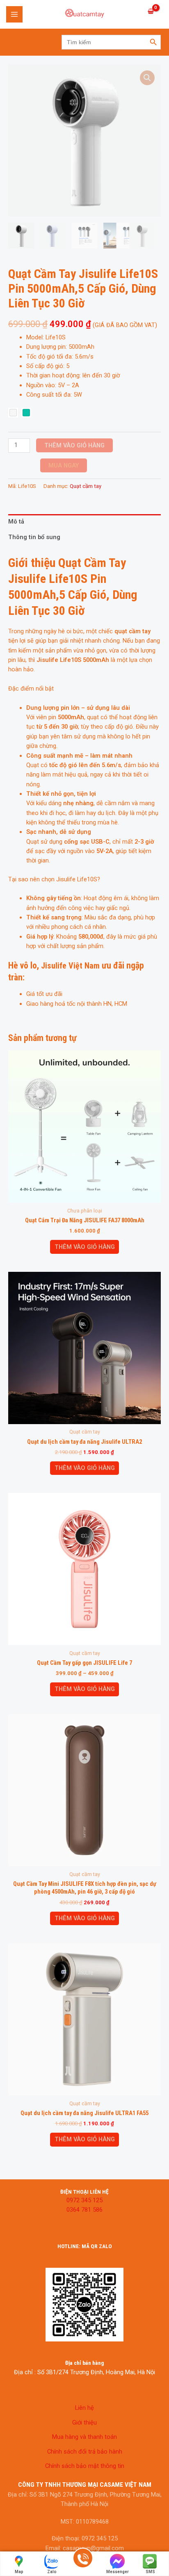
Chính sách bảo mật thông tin (85, 2466)
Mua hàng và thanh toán (84, 2437)
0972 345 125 (84, 2200)
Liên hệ (84, 2408)
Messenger (118, 2572)
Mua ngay (64, 465)
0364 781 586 (84, 2210)
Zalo (52, 2572)
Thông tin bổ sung (34, 537)
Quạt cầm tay (86, 486)
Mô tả (16, 522)
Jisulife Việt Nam (70, 966)
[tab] (84, 522)
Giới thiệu (84, 2422)
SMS (150, 2572)
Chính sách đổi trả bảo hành (85, 2452)
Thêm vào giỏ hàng (74, 445)
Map (19, 2572)
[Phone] (83, 2564)
